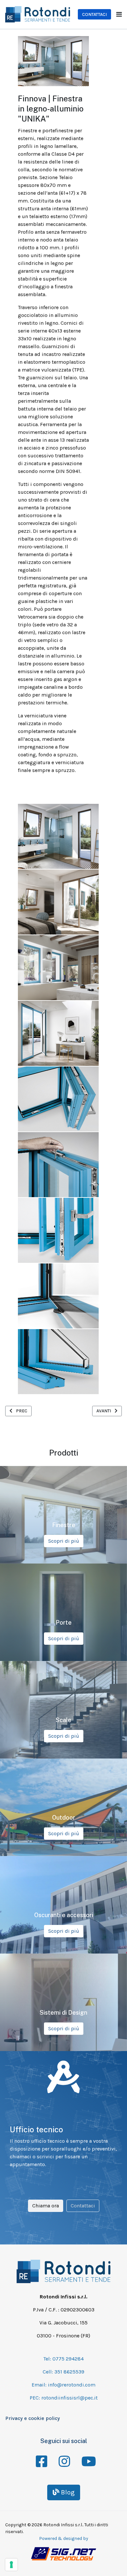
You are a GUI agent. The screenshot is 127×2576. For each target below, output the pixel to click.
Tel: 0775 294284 (63, 2359)
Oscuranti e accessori (64, 1915)
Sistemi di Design (63, 2013)
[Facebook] (41, 2457)
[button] (119, 14)
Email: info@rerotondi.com (63, 2385)
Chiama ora (46, 2206)
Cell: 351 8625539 (63, 2372)
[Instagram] (63, 2457)
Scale (63, 1720)
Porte (64, 1622)
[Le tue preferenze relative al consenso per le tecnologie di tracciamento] (11, 2565)
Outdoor (64, 1818)
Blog (67, 2492)
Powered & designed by (64, 2538)
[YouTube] (86, 2457)
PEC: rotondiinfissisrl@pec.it (64, 2398)
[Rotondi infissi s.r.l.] (38, 14)
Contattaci (94, 14)
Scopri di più (64, 1541)
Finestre (64, 1525)
